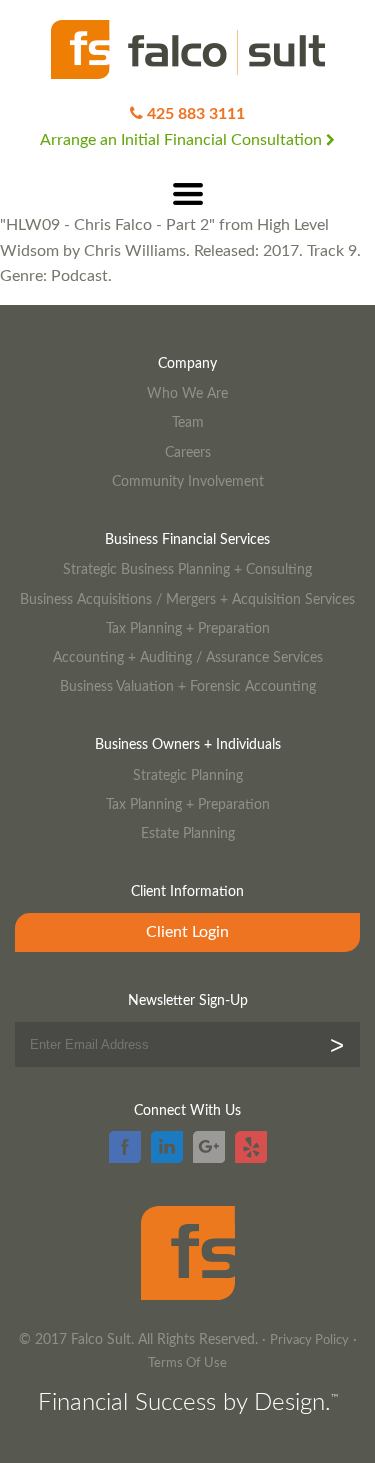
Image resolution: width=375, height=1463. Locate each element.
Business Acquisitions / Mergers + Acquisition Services (187, 599)
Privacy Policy (309, 1340)
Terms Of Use (187, 1363)
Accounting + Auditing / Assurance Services (188, 657)
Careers (188, 452)
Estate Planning (188, 833)
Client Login (187, 932)
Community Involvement (188, 481)
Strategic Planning (188, 775)
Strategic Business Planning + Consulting (187, 569)
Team (188, 422)
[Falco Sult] (188, 51)
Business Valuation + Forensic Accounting (188, 686)
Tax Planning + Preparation (188, 628)
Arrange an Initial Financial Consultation (183, 140)
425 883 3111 (196, 114)
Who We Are (187, 393)
